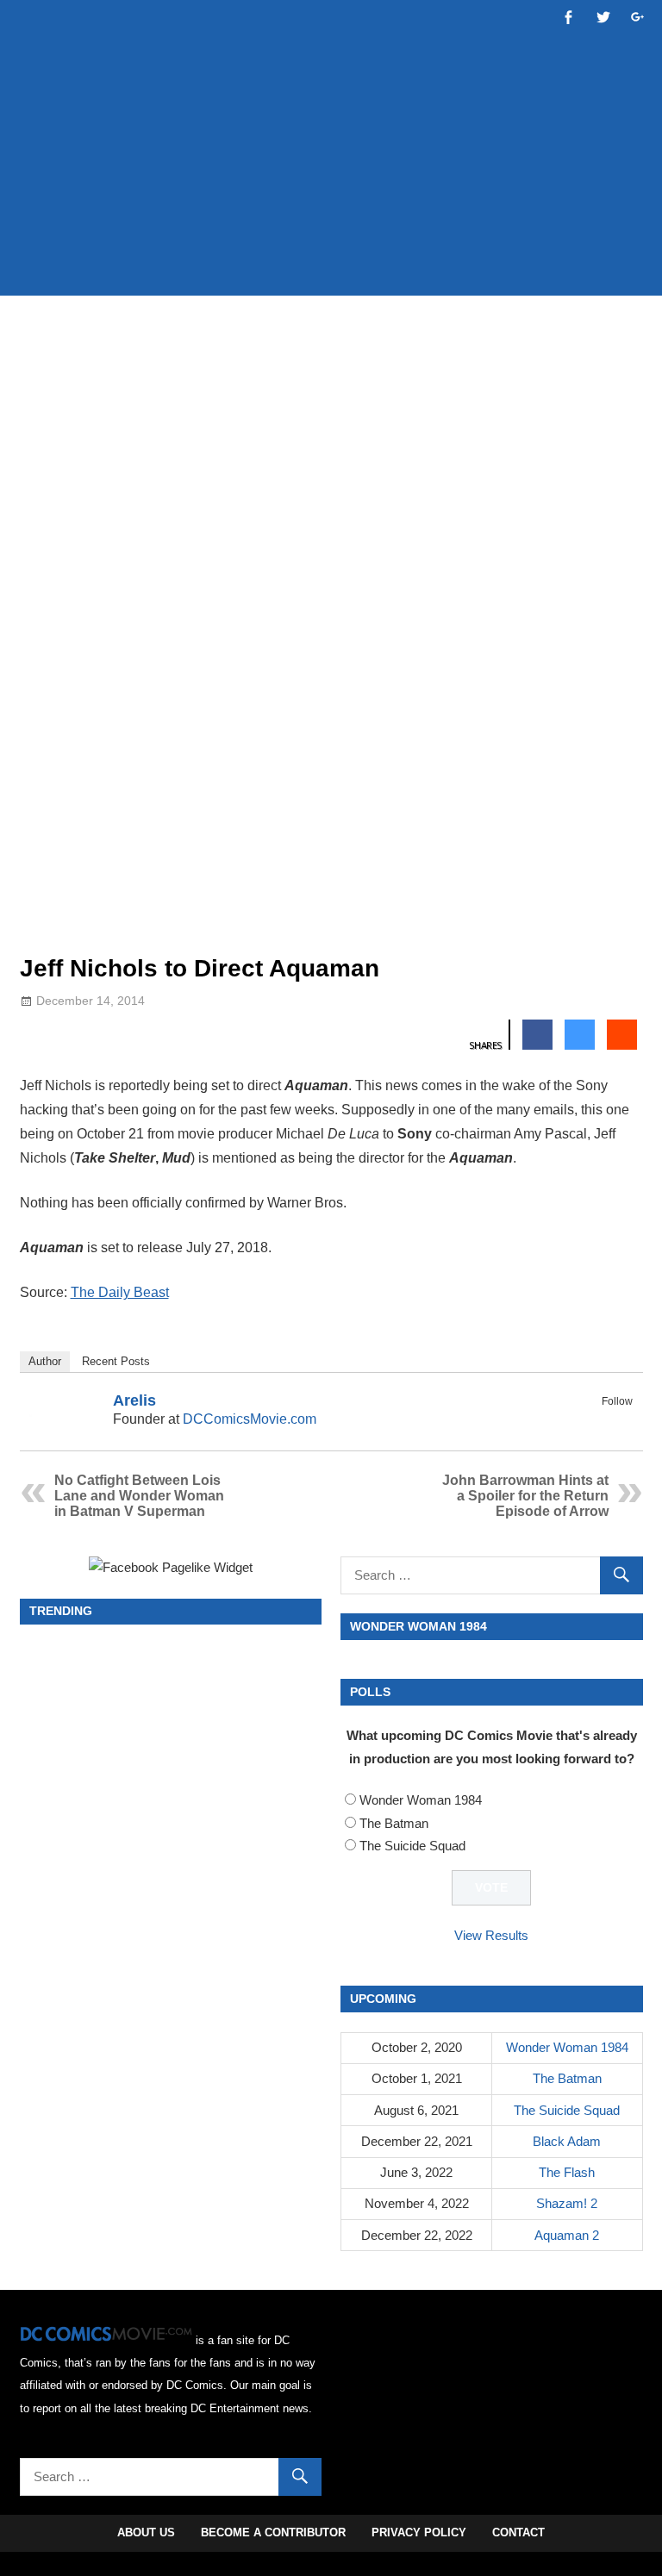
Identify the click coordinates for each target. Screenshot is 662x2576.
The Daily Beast (120, 1292)
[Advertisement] (334, 230)
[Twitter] (621, 1421)
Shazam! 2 (567, 2203)
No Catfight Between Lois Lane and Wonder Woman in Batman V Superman (139, 1496)
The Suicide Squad (412, 1846)
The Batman (394, 1823)
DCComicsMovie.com (250, 1419)
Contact (518, 2532)
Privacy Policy (419, 2532)
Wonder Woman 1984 (421, 1800)
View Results (491, 1935)
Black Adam (567, 2141)
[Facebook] (599, 1421)
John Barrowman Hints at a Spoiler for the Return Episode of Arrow (525, 1496)
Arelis (134, 1400)
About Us (146, 2532)
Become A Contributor (273, 2532)
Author (45, 1361)
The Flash (567, 2172)
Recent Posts (116, 1361)
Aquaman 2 (567, 2235)
